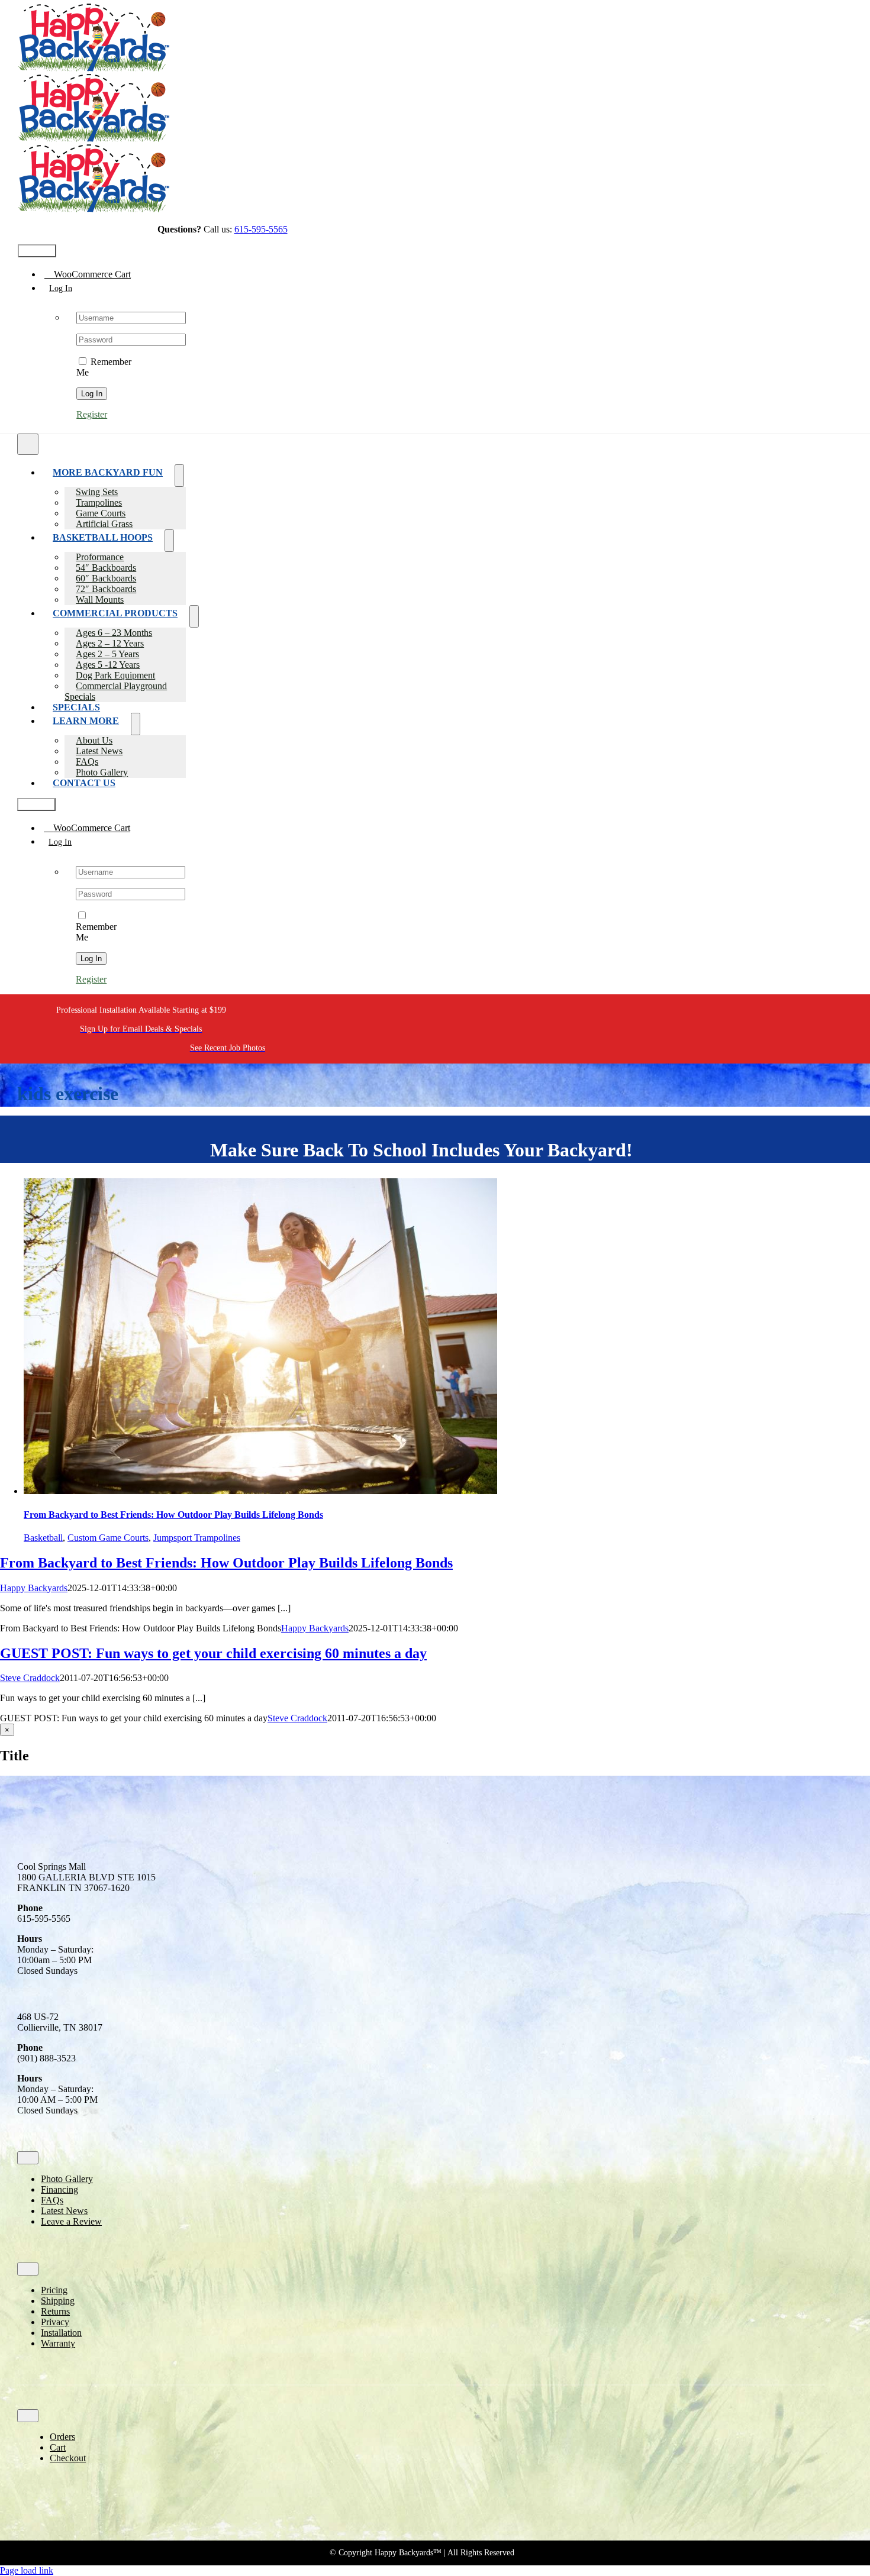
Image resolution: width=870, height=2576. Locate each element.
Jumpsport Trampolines (197, 1538)
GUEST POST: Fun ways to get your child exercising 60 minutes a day (213, 1653)
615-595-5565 (261, 229)
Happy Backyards (34, 1588)
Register (92, 414)
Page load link (27, 2570)
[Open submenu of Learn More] (136, 724)
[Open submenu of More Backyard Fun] (179, 476)
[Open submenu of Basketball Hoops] (169, 541)
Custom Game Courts (108, 1538)
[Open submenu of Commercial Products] (194, 616)
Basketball (43, 1538)
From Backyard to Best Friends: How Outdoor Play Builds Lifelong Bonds (173, 1515)
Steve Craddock (30, 1678)
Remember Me (96, 932)
